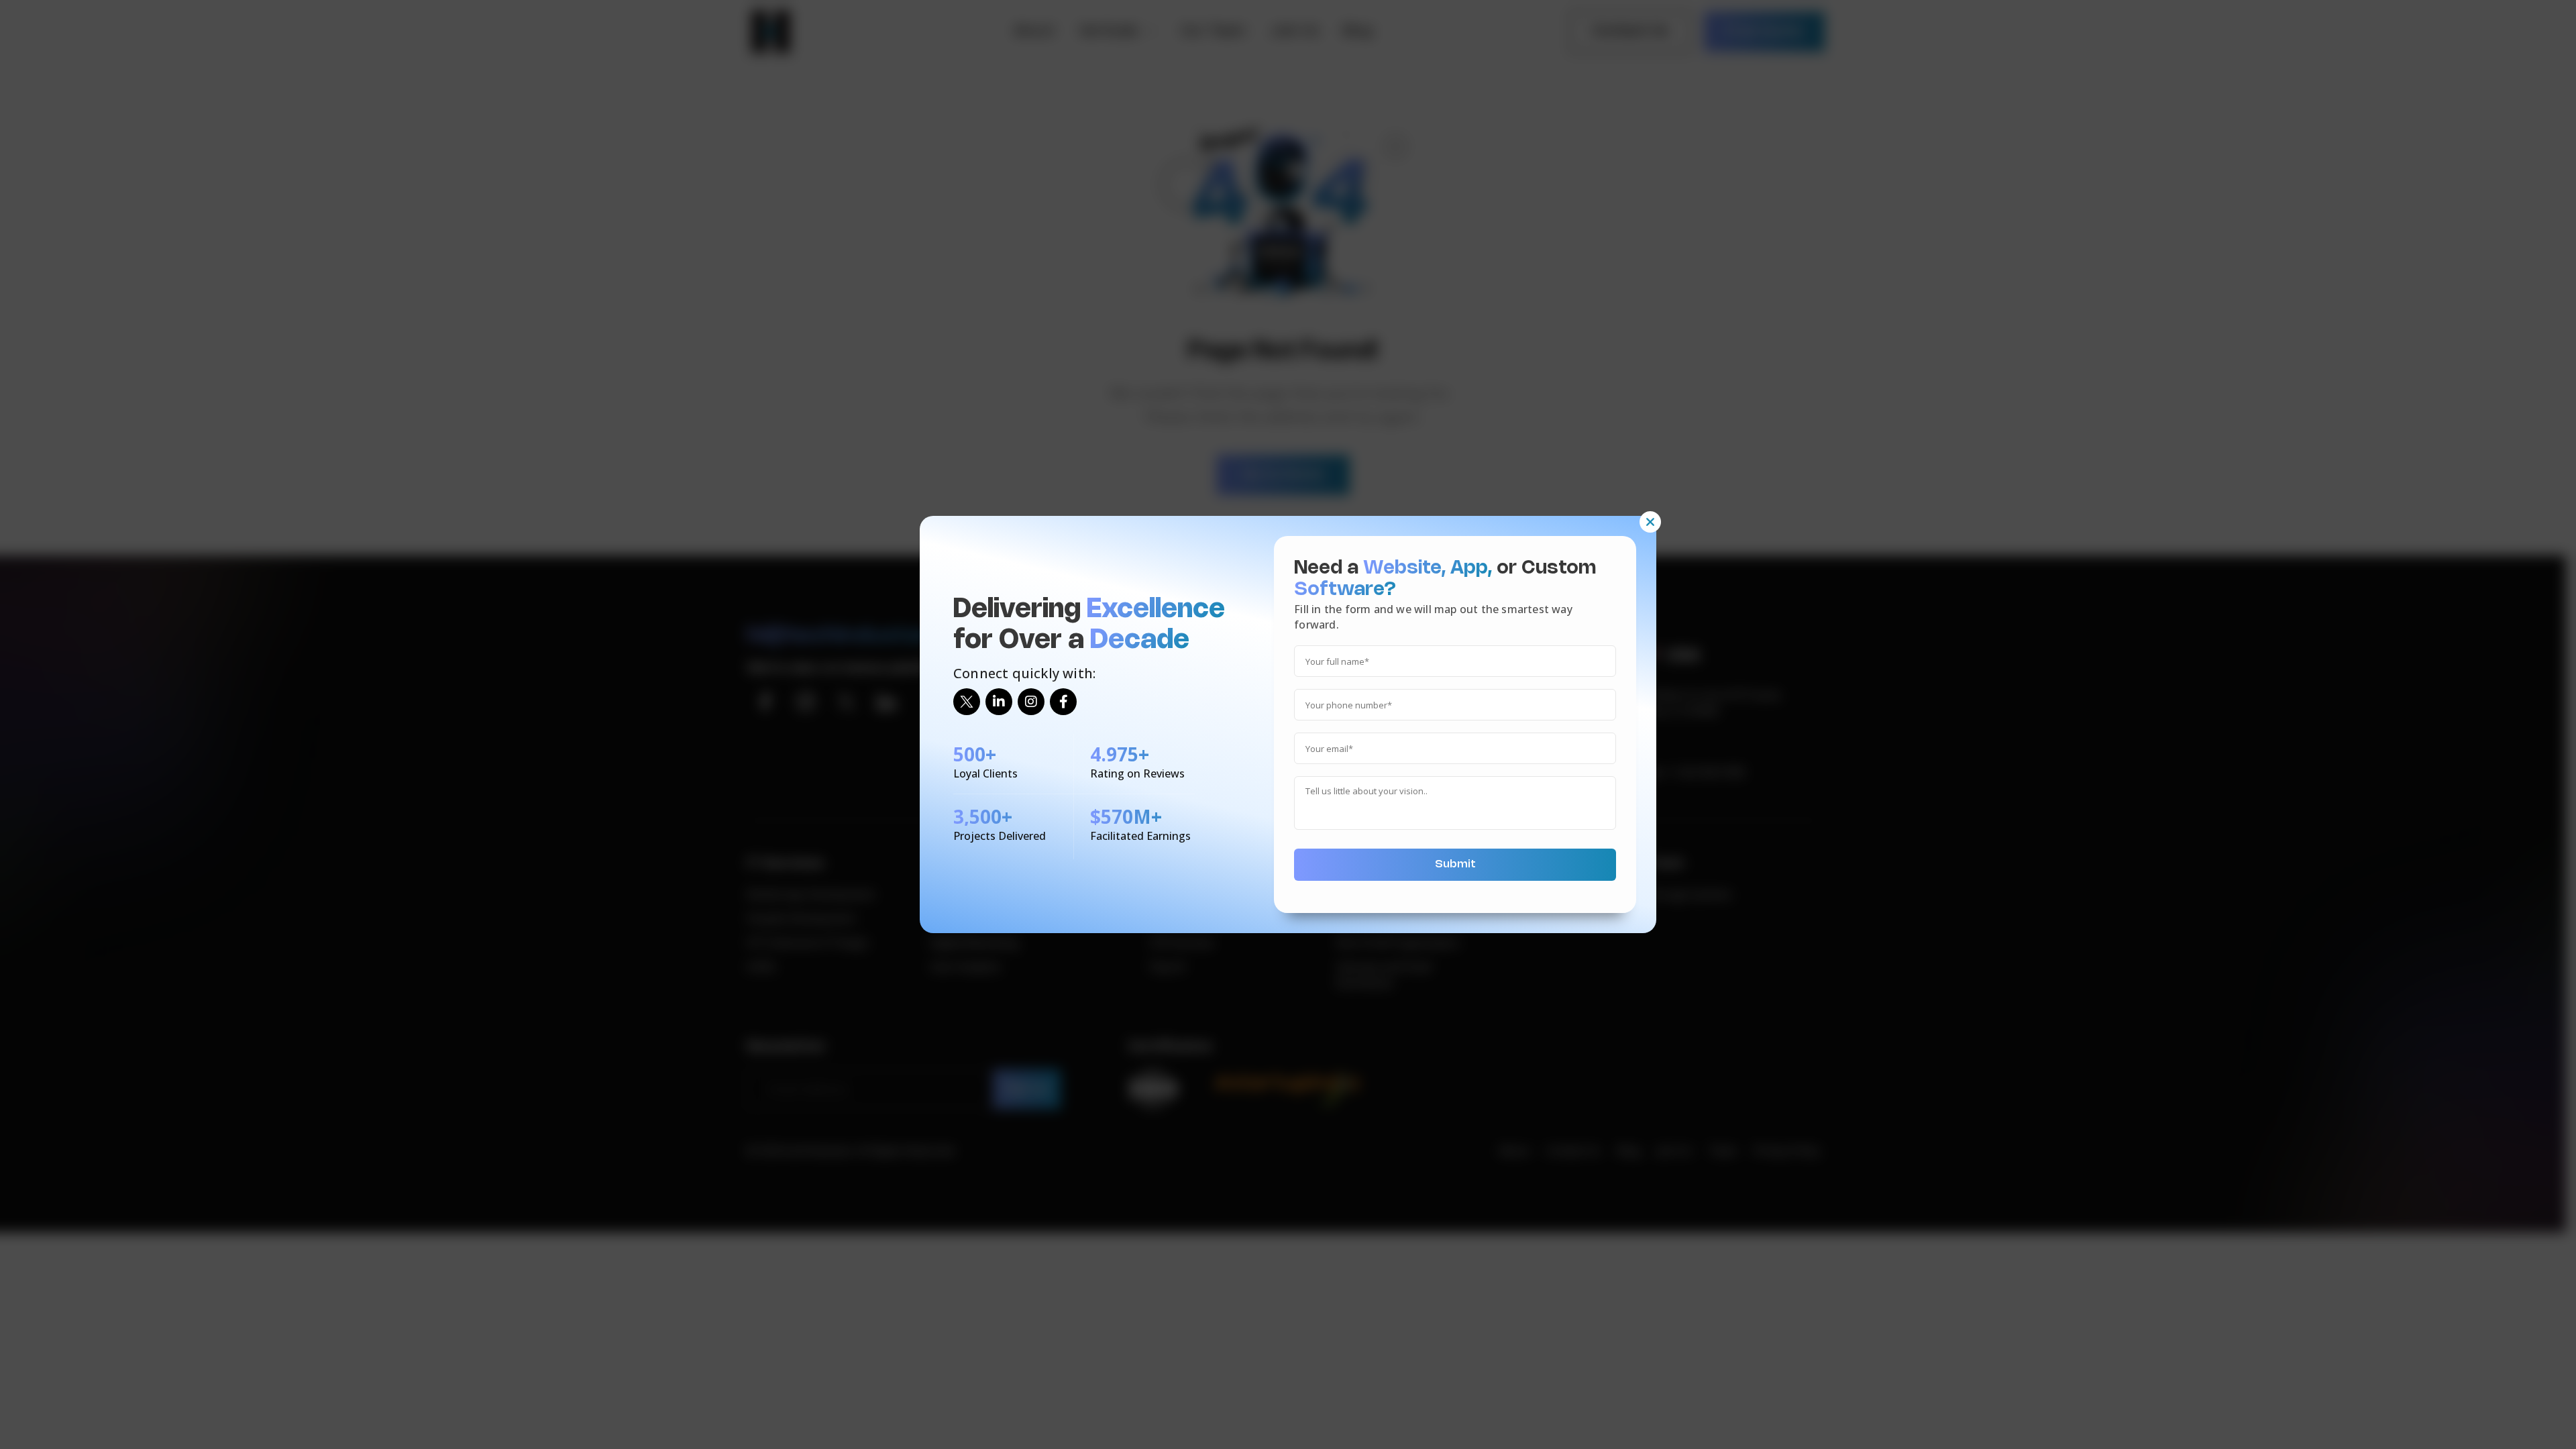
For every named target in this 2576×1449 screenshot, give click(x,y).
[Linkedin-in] (999, 702)
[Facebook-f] (1063, 702)
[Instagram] (1031, 702)
